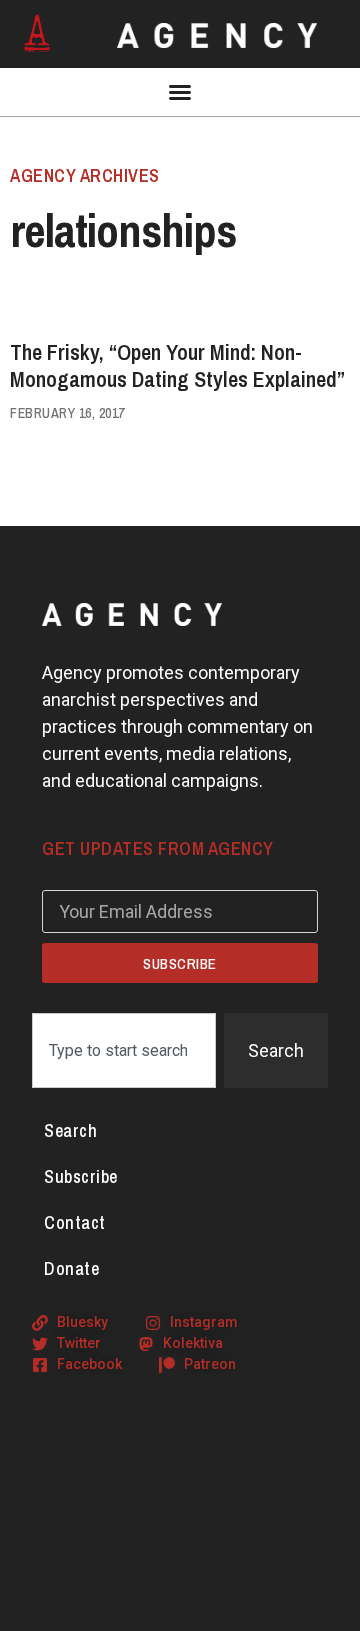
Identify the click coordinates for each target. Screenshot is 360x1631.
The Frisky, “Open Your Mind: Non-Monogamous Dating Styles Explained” (177, 365)
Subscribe (81, 1176)
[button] (180, 92)
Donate (71, 1268)
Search (70, 1130)
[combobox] (124, 1050)
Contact (75, 1222)
